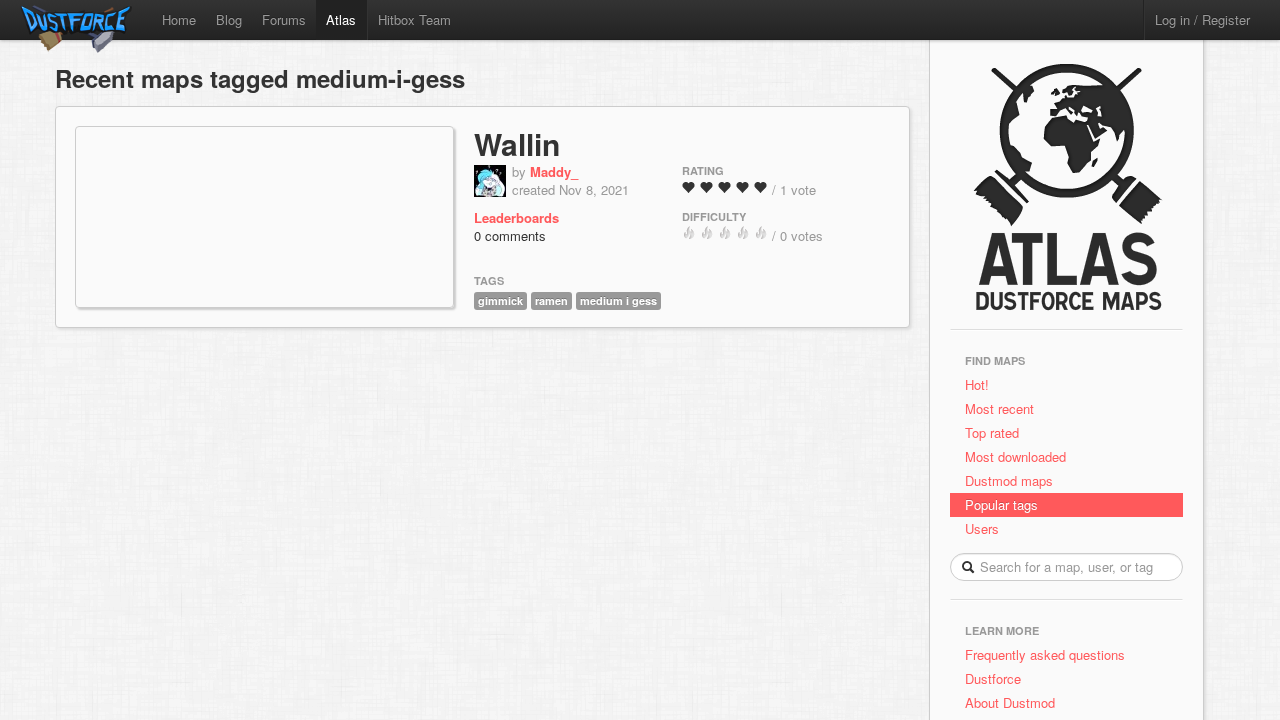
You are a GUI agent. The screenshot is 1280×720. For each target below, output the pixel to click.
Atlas (341, 19)
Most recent (999, 408)
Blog (229, 19)
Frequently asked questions (1045, 654)
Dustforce (993, 678)
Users (982, 528)
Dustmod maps (1009, 480)
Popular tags (1001, 504)
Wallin (517, 143)
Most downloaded (1015, 456)
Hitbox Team (414, 19)
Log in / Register (1202, 19)
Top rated (992, 432)
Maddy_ (554, 171)
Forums (284, 19)
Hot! (977, 384)
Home (179, 19)
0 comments (510, 235)
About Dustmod (1010, 702)
